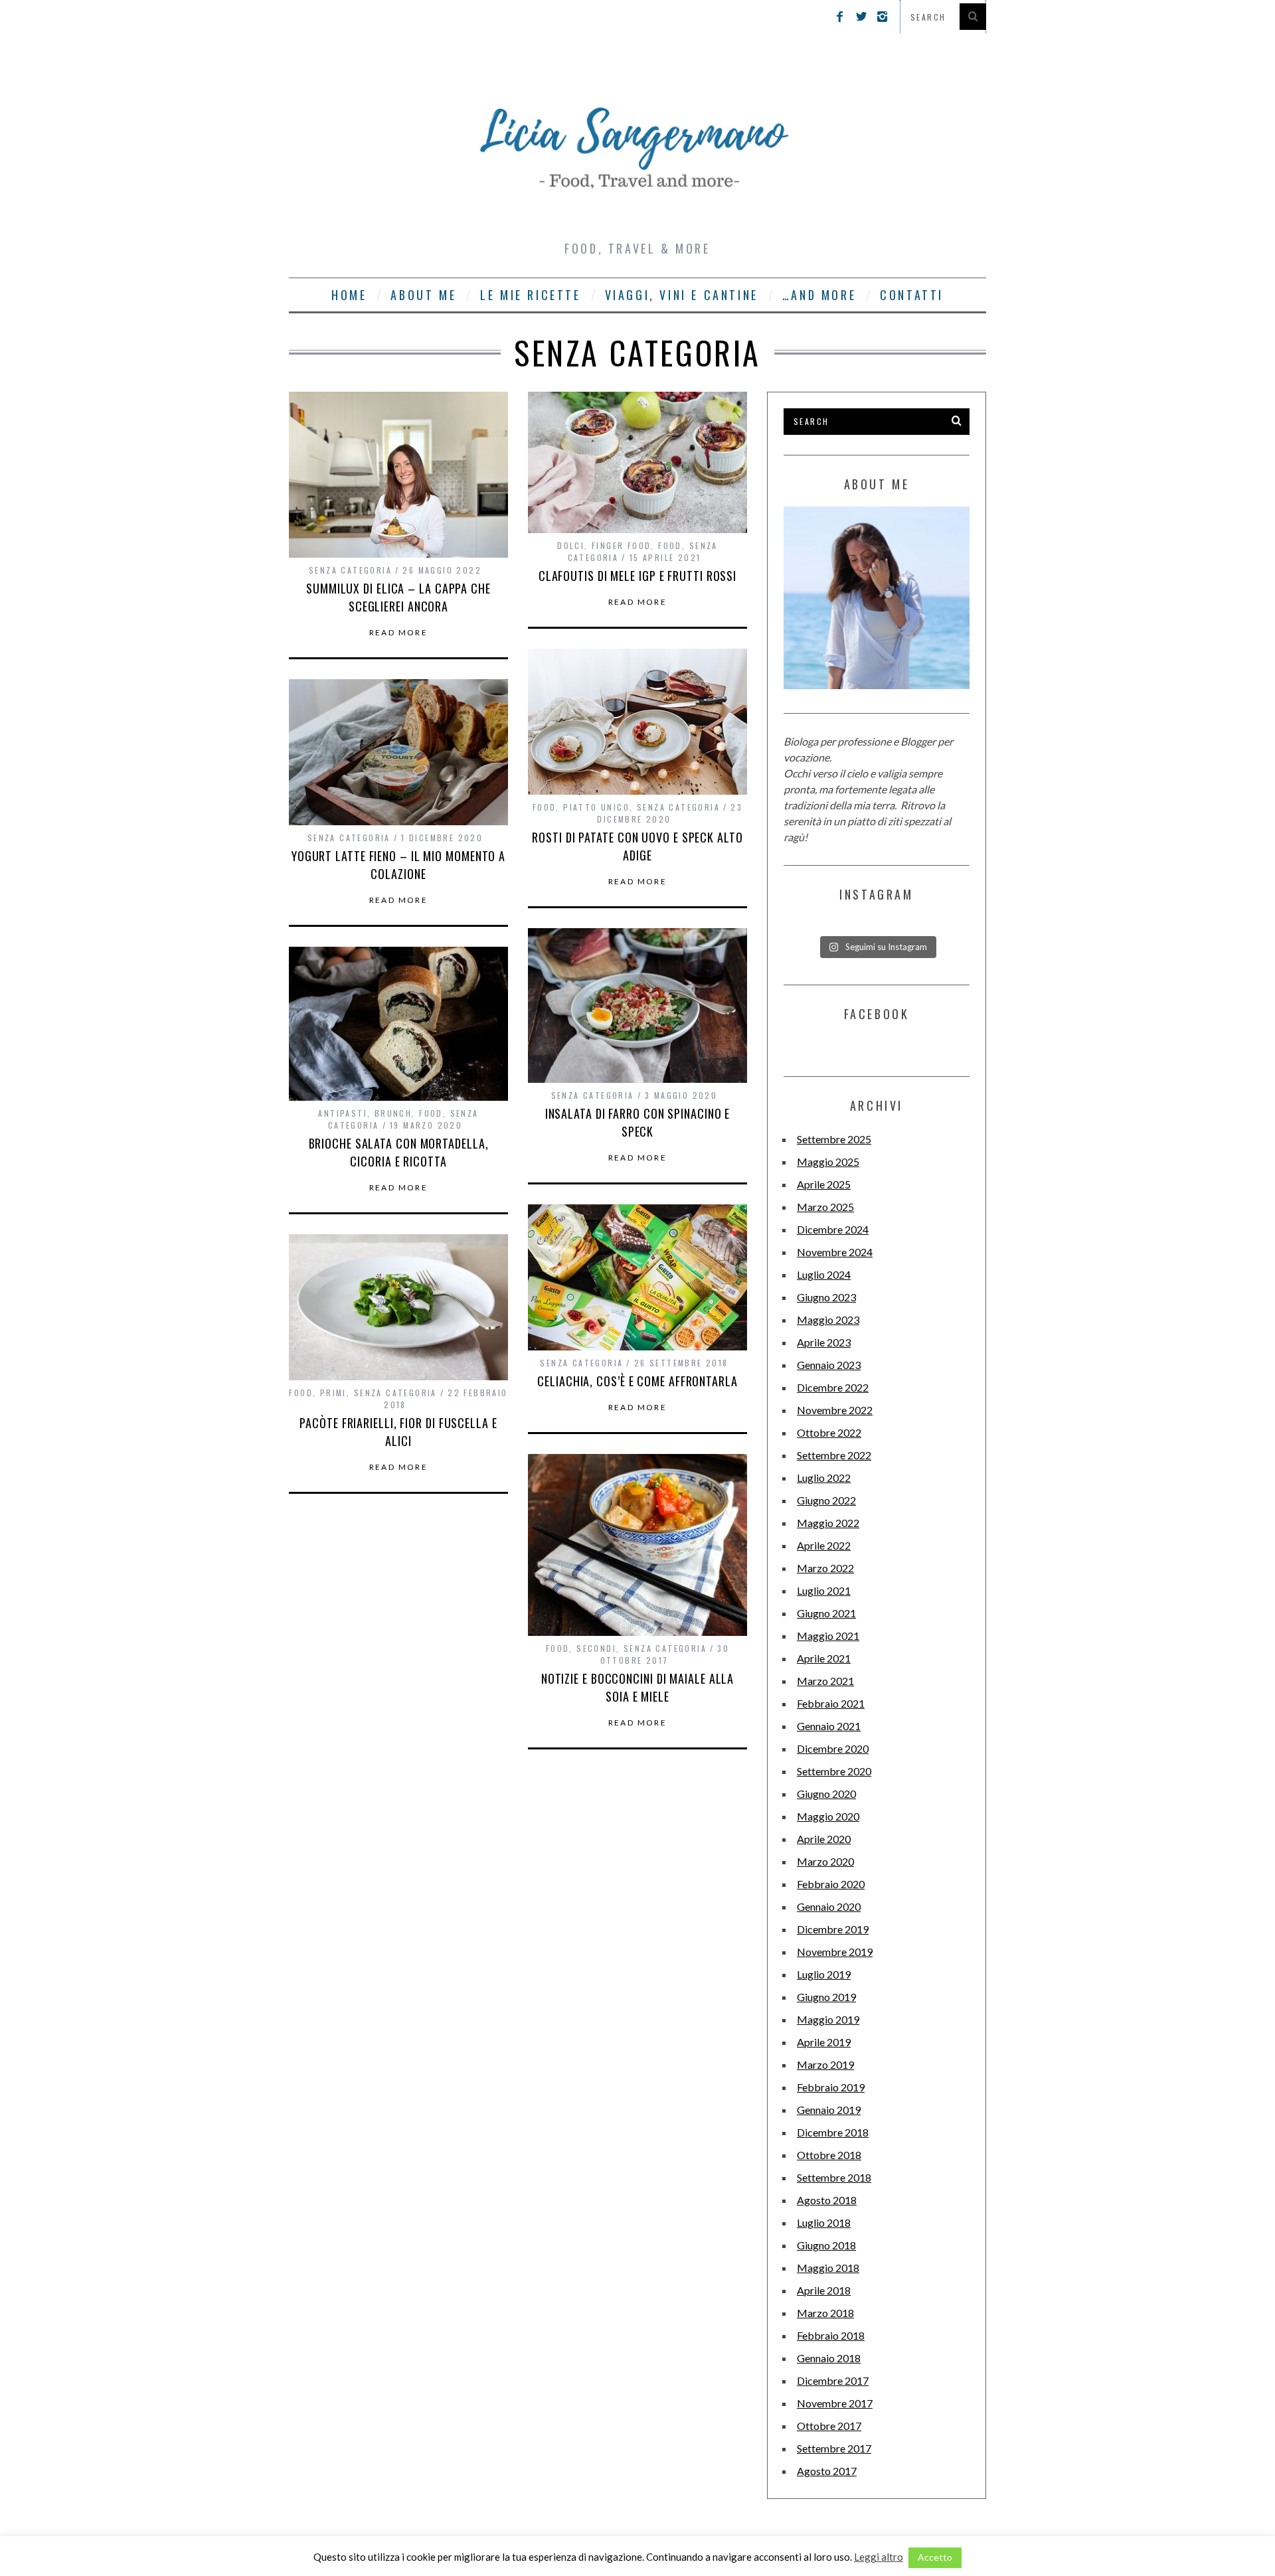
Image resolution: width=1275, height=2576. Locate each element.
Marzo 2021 (825, 1681)
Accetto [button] (935, 2557)
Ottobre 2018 (829, 2155)
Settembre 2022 (834, 1455)
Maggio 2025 (828, 1162)
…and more (819, 295)
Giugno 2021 (826, 1613)
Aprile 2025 (824, 1184)
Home (349, 295)
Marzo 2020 (825, 1861)
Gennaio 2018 (829, 2358)
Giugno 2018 (826, 2245)
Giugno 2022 (826, 1500)
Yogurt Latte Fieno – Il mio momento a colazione (398, 865)
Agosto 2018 (827, 2200)
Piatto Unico (596, 807)
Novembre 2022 (835, 1410)
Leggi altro (879, 2557)
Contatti (912, 295)
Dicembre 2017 (833, 2380)
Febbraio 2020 (831, 1884)
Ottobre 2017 (829, 2426)
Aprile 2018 (824, 2290)
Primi (333, 1393)
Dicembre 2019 (833, 1929)
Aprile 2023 (824, 1342)
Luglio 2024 (824, 1274)
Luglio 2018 (824, 2222)
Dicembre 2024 (833, 1229)
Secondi (596, 1648)
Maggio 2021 (828, 1636)
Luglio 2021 (824, 1590)
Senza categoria (350, 570)
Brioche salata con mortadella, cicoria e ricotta (399, 1152)
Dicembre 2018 (833, 2132)
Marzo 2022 (825, 1568)
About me (423, 295)
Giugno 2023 (826, 1297)
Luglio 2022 (824, 1478)
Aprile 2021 (824, 1658)
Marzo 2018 (825, 2313)
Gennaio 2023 (829, 1365)
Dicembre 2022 (833, 1387)
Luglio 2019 (824, 1974)
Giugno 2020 (826, 1794)
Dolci (571, 545)
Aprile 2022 (824, 1545)
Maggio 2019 (828, 2019)
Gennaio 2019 (829, 2110)
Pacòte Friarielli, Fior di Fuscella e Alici (398, 1432)
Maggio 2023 (828, 1320)
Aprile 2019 (824, 2042)
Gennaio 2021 (829, 1726)
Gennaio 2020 (829, 1906)
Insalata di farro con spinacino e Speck (638, 1122)
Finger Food (621, 545)
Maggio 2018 (828, 2268)
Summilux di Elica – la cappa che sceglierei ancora (398, 597)
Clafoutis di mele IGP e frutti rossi (637, 576)
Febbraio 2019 (831, 2087)
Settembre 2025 (834, 1139)
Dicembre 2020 (833, 1748)
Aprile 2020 (824, 1839)
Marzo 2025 (825, 1207)
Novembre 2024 (835, 1252)
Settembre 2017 (834, 2448)
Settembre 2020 (834, 1771)
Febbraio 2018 (831, 2335)
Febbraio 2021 (831, 1703)
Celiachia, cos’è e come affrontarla (637, 1381)
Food (670, 545)
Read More (399, 633)
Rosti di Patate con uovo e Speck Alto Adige (637, 846)
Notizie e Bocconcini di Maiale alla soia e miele (638, 1687)
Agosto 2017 (827, 2471)
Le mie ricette (530, 295)
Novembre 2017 (835, 2403)
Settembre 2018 (834, 2177)
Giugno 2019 (826, 1997)
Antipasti (343, 1113)
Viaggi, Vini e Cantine (682, 295)
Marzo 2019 (825, 2064)
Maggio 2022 (828, 1523)
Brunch (393, 1113)
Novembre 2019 (835, 1952)
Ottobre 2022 (829, 1432)
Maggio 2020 (828, 1816)
